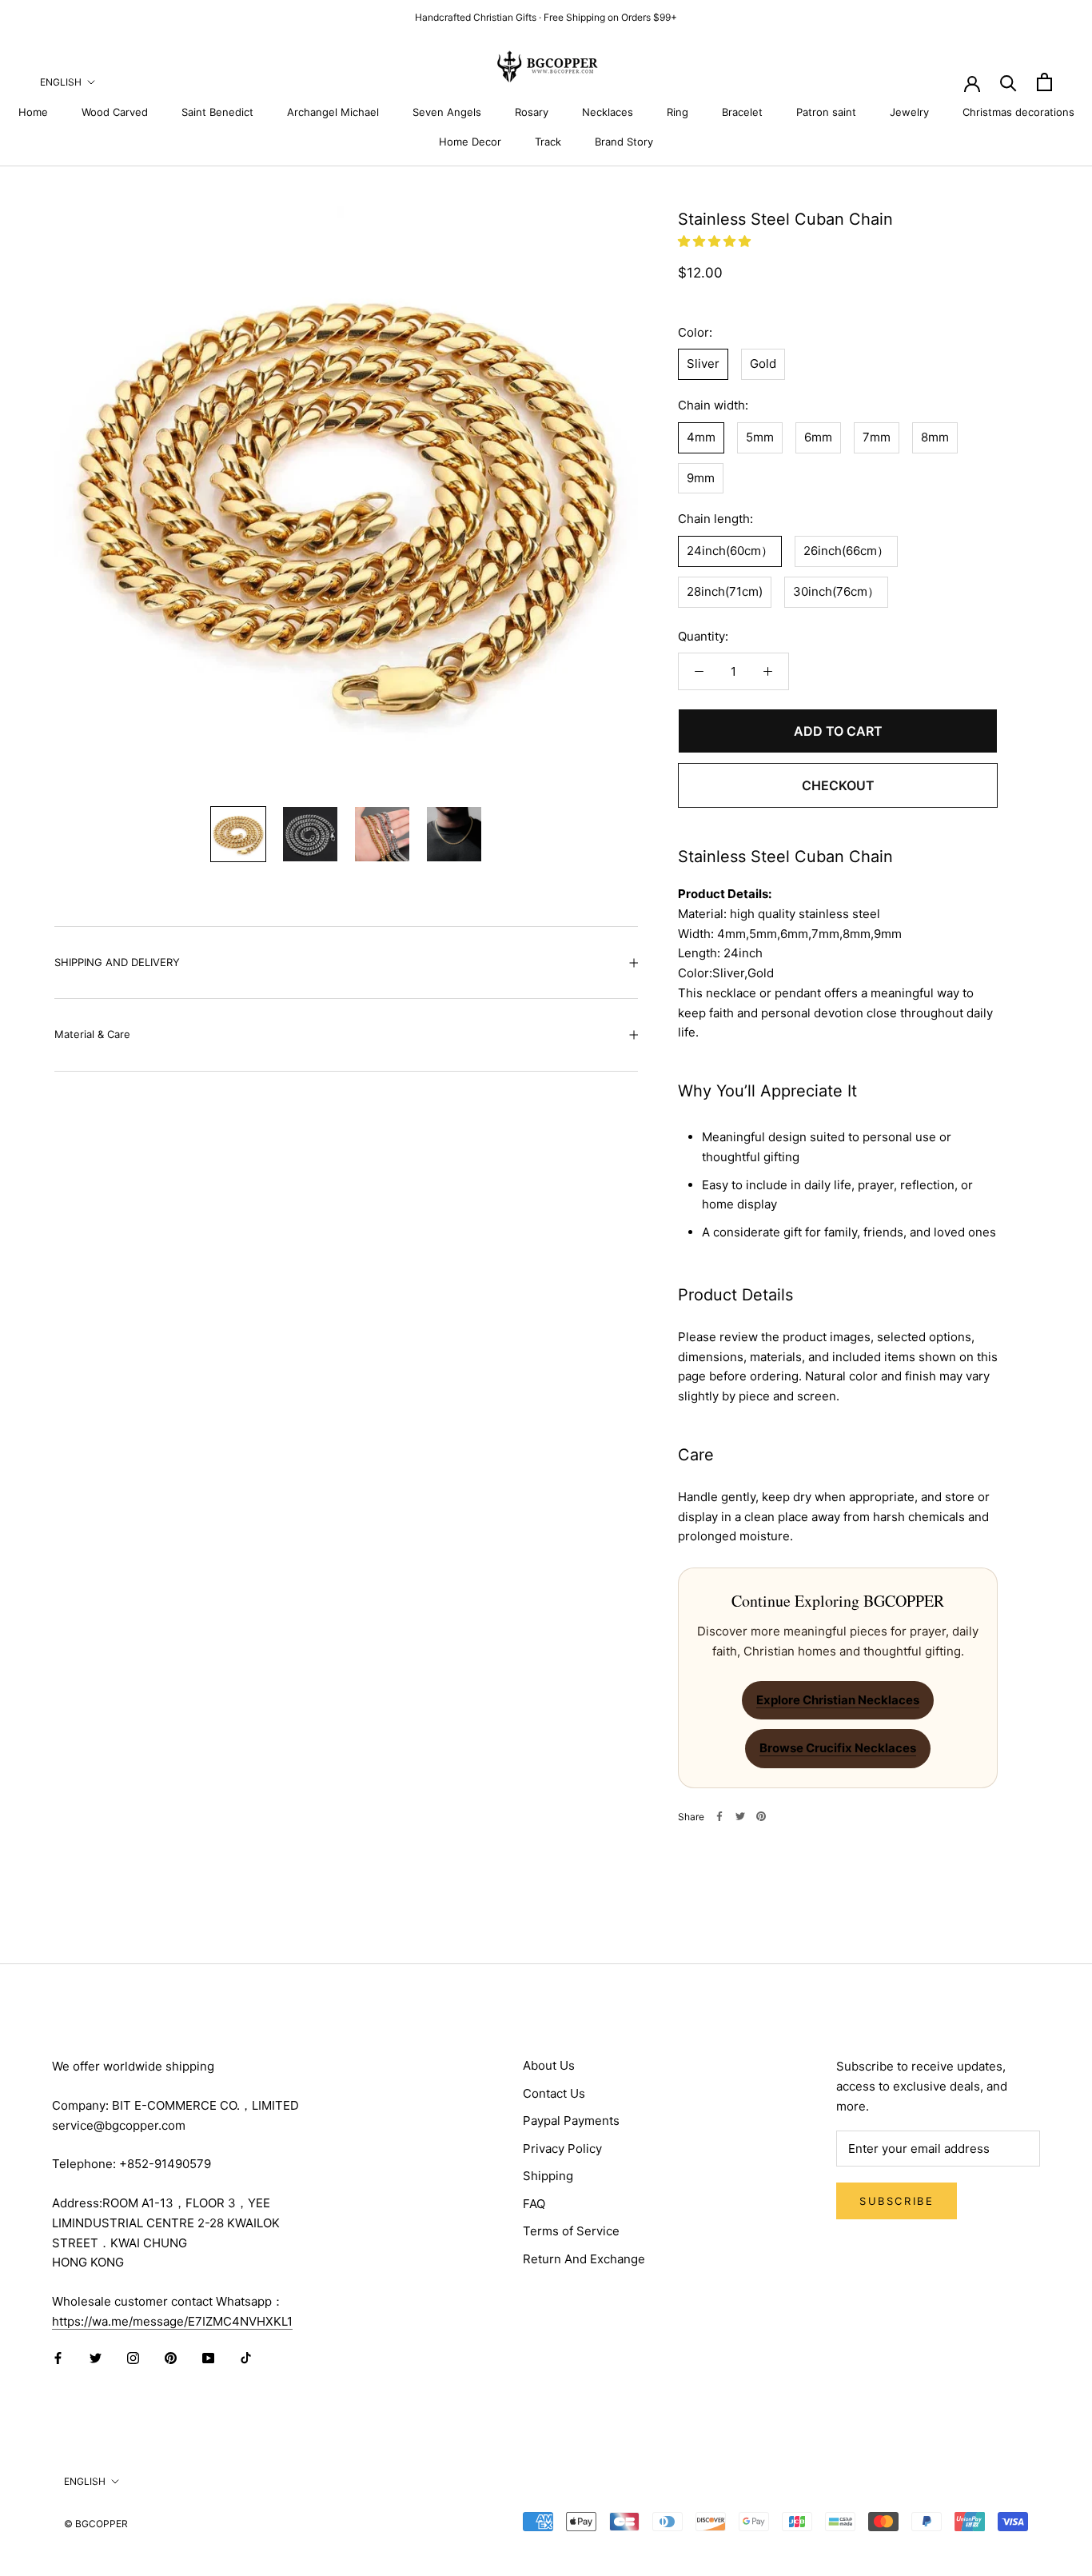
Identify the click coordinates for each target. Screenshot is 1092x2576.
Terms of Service (571, 2231)
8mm (935, 436)
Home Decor (470, 142)
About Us (549, 2065)
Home (33, 112)
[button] (716, 241)
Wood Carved (115, 112)
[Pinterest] (761, 1816)
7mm (877, 436)
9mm (701, 477)
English (61, 82)
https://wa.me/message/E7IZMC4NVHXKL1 (172, 2321)
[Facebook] (719, 1816)
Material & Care (92, 1034)
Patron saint (826, 112)
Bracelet (742, 112)
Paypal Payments (571, 2121)
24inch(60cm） (730, 550)
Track (548, 142)
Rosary (532, 112)
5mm (760, 436)
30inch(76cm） (836, 591)
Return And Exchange (584, 2259)
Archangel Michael (333, 112)
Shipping (548, 2176)
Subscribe (897, 2201)
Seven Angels (447, 112)
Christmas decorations (1018, 112)
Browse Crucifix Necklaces (838, 1748)
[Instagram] (133, 2358)
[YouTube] (208, 2358)
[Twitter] (740, 1816)
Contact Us (554, 2093)
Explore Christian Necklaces (838, 1699)
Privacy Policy (562, 2149)
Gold (763, 363)
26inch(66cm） (846, 550)
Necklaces (608, 112)
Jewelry (909, 112)
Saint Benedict (217, 112)
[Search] (1008, 82)
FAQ (534, 2204)
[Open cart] (1044, 82)
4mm (701, 436)
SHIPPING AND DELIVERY (117, 962)
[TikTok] (246, 2358)
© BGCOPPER (96, 2524)
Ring (678, 112)
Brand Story (624, 142)
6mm (818, 436)
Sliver (703, 363)
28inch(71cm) (725, 591)
